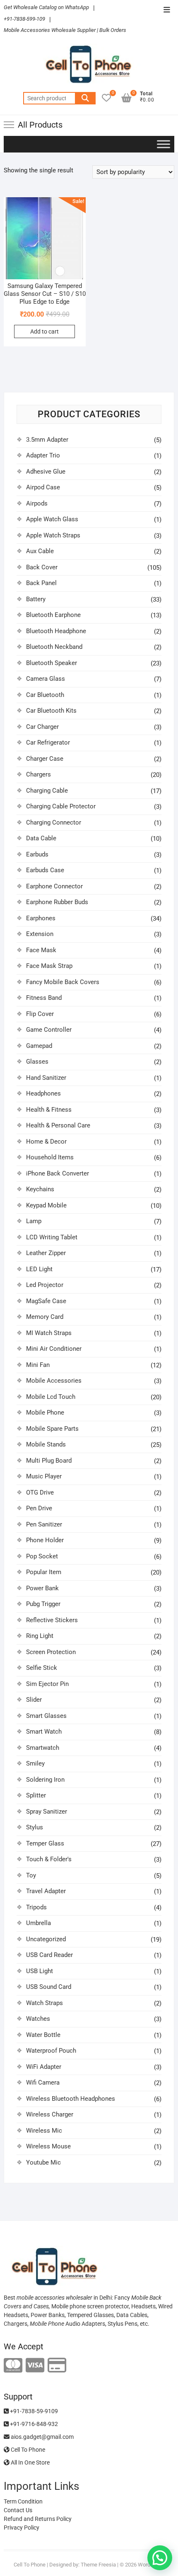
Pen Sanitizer (44, 1524)
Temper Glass (45, 1843)
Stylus (35, 1827)
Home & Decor (46, 1142)
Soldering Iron (45, 1780)
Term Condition (23, 2501)
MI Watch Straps (49, 1333)
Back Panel (41, 583)
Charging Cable (47, 791)
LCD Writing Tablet (52, 1237)
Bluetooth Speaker (52, 663)
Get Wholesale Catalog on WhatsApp (46, 7)
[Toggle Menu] (164, 144)
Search (85, 98)
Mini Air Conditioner (54, 1349)
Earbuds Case (45, 870)
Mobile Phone (45, 1413)
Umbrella (38, 1923)
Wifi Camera (43, 2083)
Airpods (37, 503)
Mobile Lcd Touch (51, 1397)
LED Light (39, 1269)
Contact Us (18, 2510)
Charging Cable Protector (61, 806)
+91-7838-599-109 (24, 19)
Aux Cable (40, 551)
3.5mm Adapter (47, 440)
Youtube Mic (43, 2162)
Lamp (34, 1221)
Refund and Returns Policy (38, 2519)
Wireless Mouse (48, 2146)
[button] (160, 2558)
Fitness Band (44, 998)
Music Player (44, 1476)
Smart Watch (44, 1732)
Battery (36, 599)
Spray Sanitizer (47, 1812)
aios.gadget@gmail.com (42, 2437)
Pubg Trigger (43, 1604)
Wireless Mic (44, 2131)
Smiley (35, 1763)
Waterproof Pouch (51, 2051)
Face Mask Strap (49, 966)
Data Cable (41, 838)
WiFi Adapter (44, 2067)
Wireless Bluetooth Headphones (71, 2099)
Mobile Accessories (54, 1381)
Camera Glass (46, 679)
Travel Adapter (46, 1891)
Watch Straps (44, 2003)
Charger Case (45, 759)
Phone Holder (45, 1540)
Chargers (38, 774)
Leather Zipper (46, 1253)
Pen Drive (39, 1508)
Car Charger (42, 727)
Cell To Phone (27, 2450)
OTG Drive (40, 1492)
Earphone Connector (54, 886)
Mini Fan (38, 1365)
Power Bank (42, 1588)
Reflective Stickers (52, 1620)
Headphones (43, 1093)
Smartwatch (43, 1748)
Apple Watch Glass (52, 519)
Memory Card (45, 1317)
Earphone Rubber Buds (57, 902)
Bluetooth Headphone (56, 631)
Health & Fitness (49, 1110)
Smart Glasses (46, 1716)
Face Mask (41, 950)
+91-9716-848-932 (33, 2424)
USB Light (40, 1971)
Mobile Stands (46, 1444)
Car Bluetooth (45, 695)
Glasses (37, 1062)
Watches (38, 2019)
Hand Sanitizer (46, 1078)
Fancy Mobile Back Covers (63, 982)
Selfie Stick (42, 1668)
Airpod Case (43, 487)
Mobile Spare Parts (52, 1429)
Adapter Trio (43, 455)
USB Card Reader (49, 1955)
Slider (34, 1700)
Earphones (41, 918)
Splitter (36, 1795)
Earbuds (37, 854)
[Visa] (35, 2366)
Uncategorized (46, 1939)
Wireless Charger (50, 2114)
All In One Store (30, 2462)
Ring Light (40, 1636)
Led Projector (45, 1285)
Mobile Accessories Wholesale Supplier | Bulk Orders (65, 30)
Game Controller (49, 1030)
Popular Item (44, 1572)
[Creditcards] (57, 2366)
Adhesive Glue (46, 472)
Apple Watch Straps (53, 535)
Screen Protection (51, 1652)
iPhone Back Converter (58, 1173)
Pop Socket (42, 1556)
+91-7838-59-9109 (33, 2411)
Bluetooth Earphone (53, 615)
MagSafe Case (46, 1301)
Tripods (36, 1907)
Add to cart (44, 331)
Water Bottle (43, 2035)
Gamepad (39, 1046)
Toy (31, 1875)
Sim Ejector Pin (47, 1684)
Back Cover (42, 567)
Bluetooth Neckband (54, 647)
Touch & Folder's (49, 1859)
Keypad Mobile (46, 1205)
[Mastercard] (13, 2366)
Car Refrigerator (48, 743)
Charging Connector (54, 822)
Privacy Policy (22, 2528)
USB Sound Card (49, 1987)
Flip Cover (40, 1014)
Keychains (40, 1189)
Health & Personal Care (58, 1125)
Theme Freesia (98, 2565)
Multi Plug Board (49, 1461)
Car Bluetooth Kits (51, 711)
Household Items (50, 1157)
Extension (40, 934)
